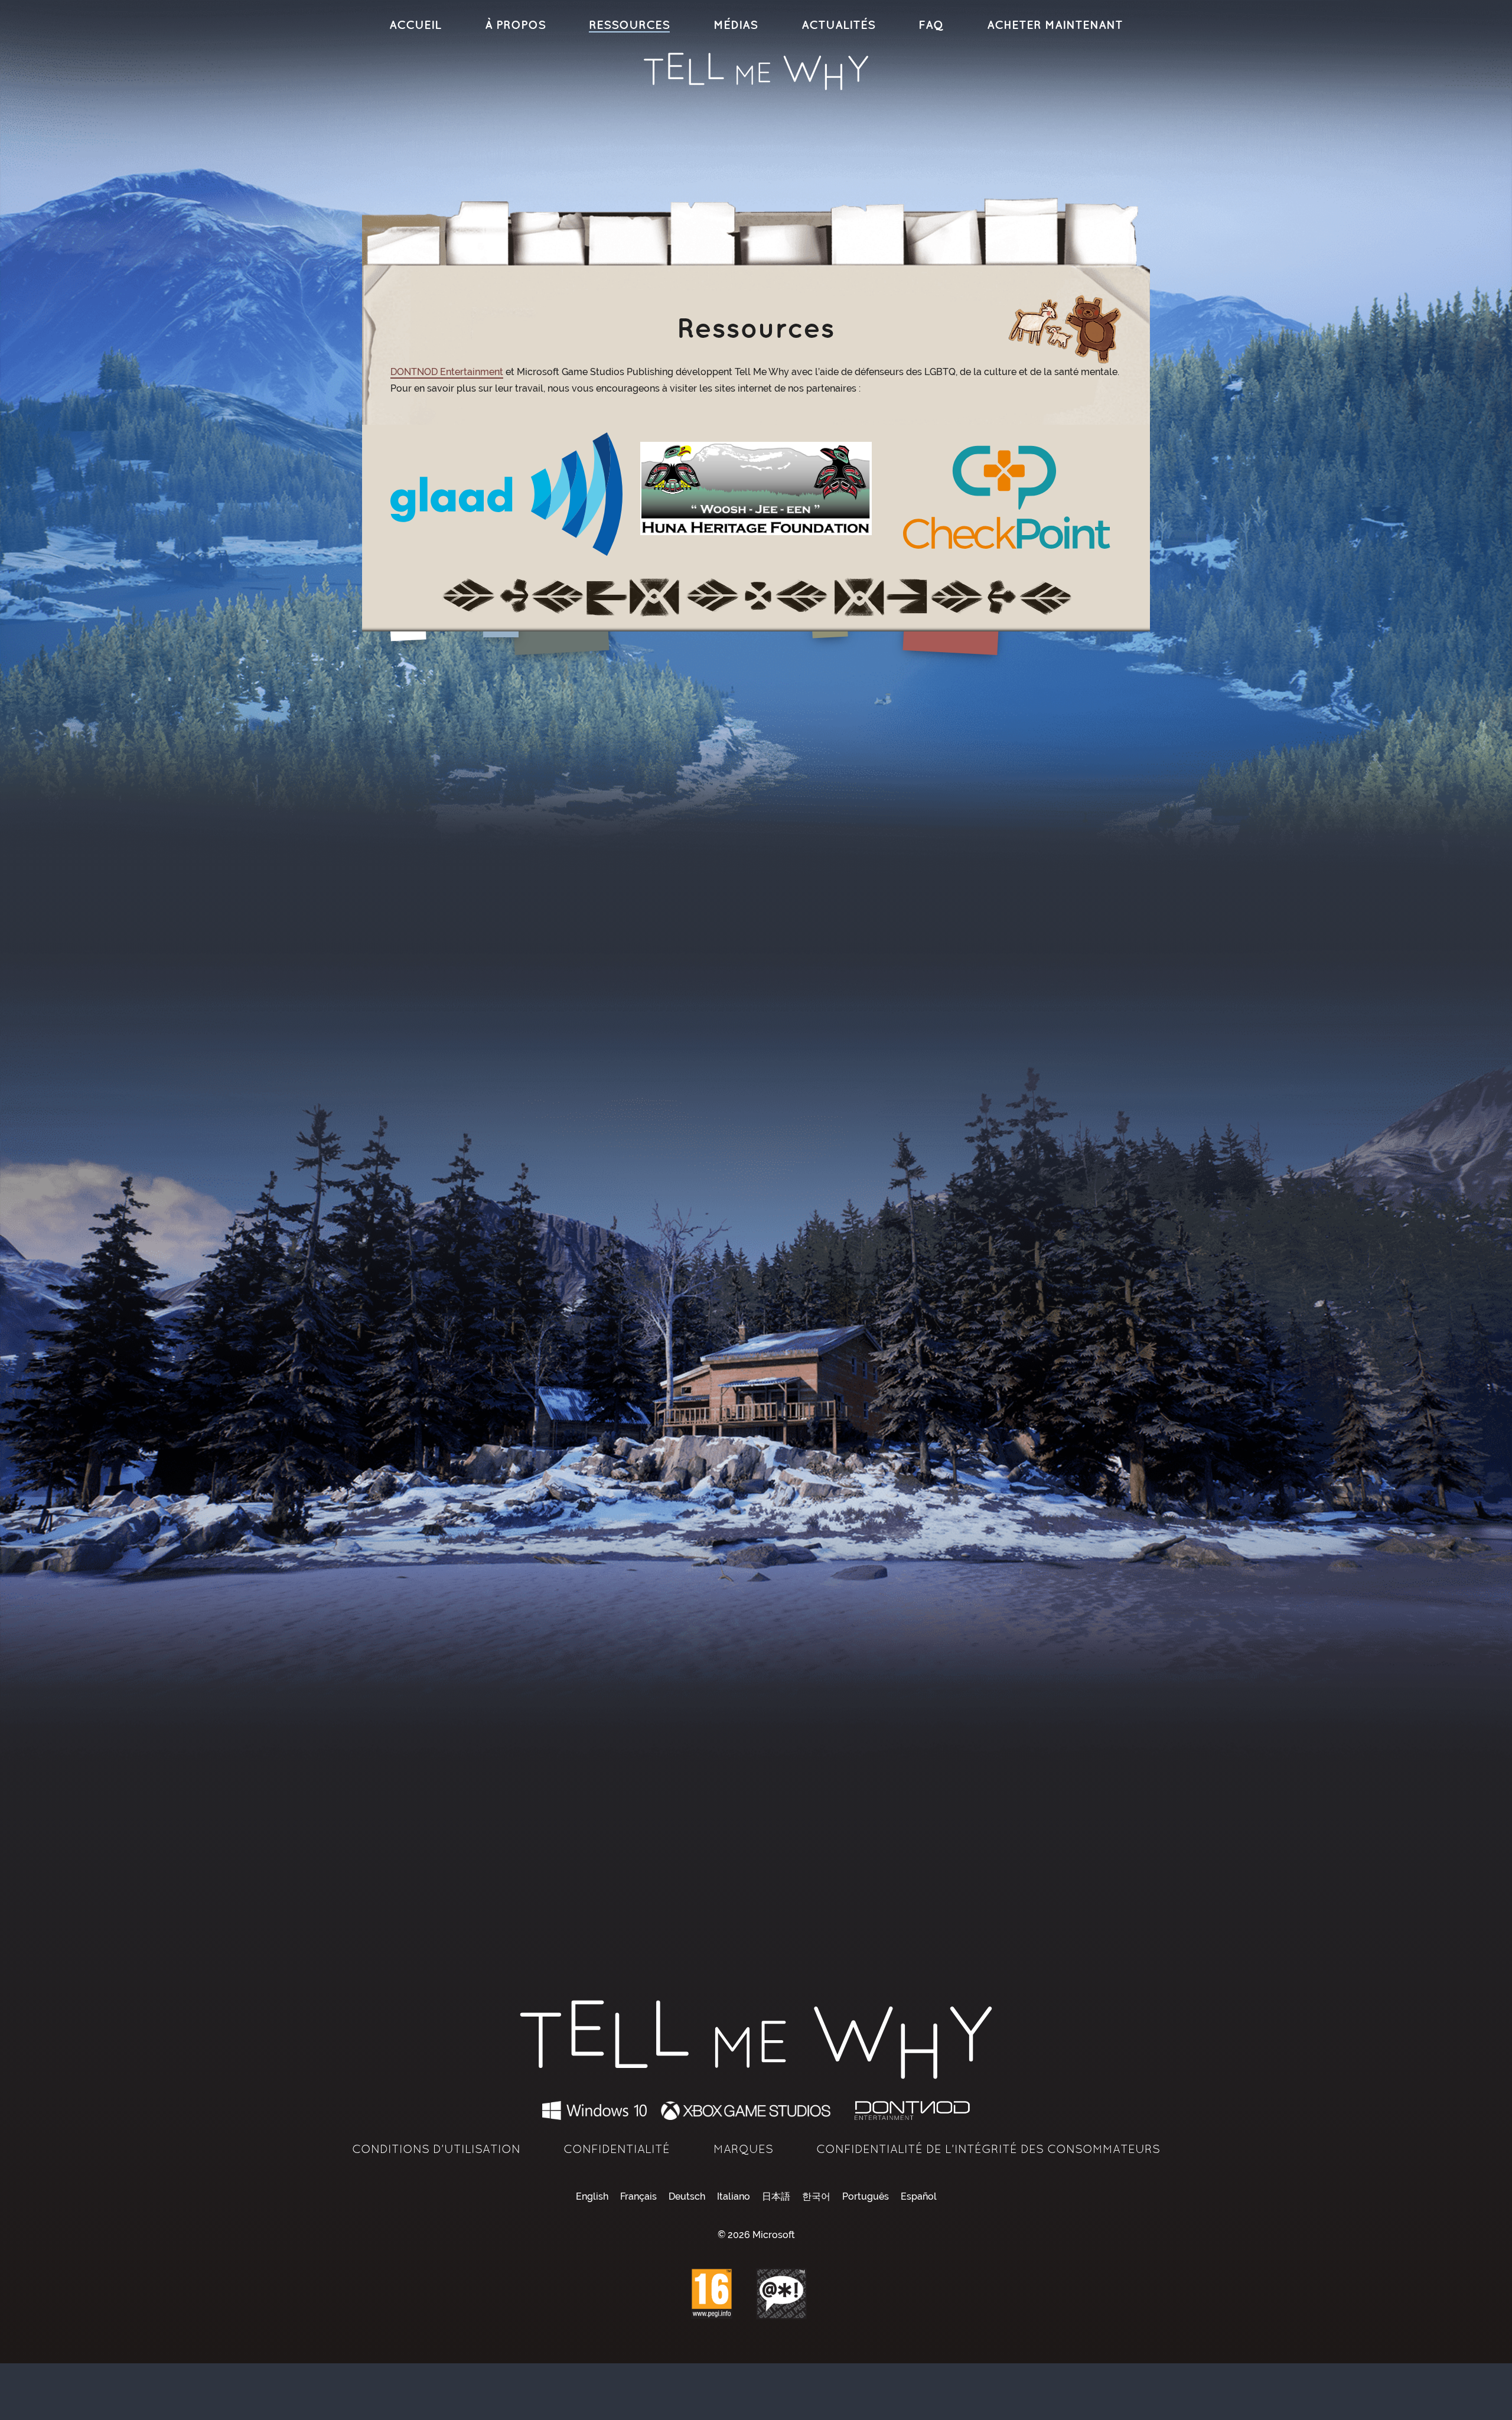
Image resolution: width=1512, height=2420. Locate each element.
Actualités (838, 25)
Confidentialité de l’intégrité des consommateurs (988, 2149)
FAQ (931, 25)
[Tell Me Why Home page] (756, 71)
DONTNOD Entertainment (447, 372)
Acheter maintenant (1055, 25)
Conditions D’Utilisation (436, 2149)
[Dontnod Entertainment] (913, 2110)
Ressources (629, 25)
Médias (736, 25)
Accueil (415, 25)
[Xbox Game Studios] (750, 2110)
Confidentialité (617, 2149)
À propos (515, 25)
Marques (743, 2149)
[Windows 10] (595, 2110)
